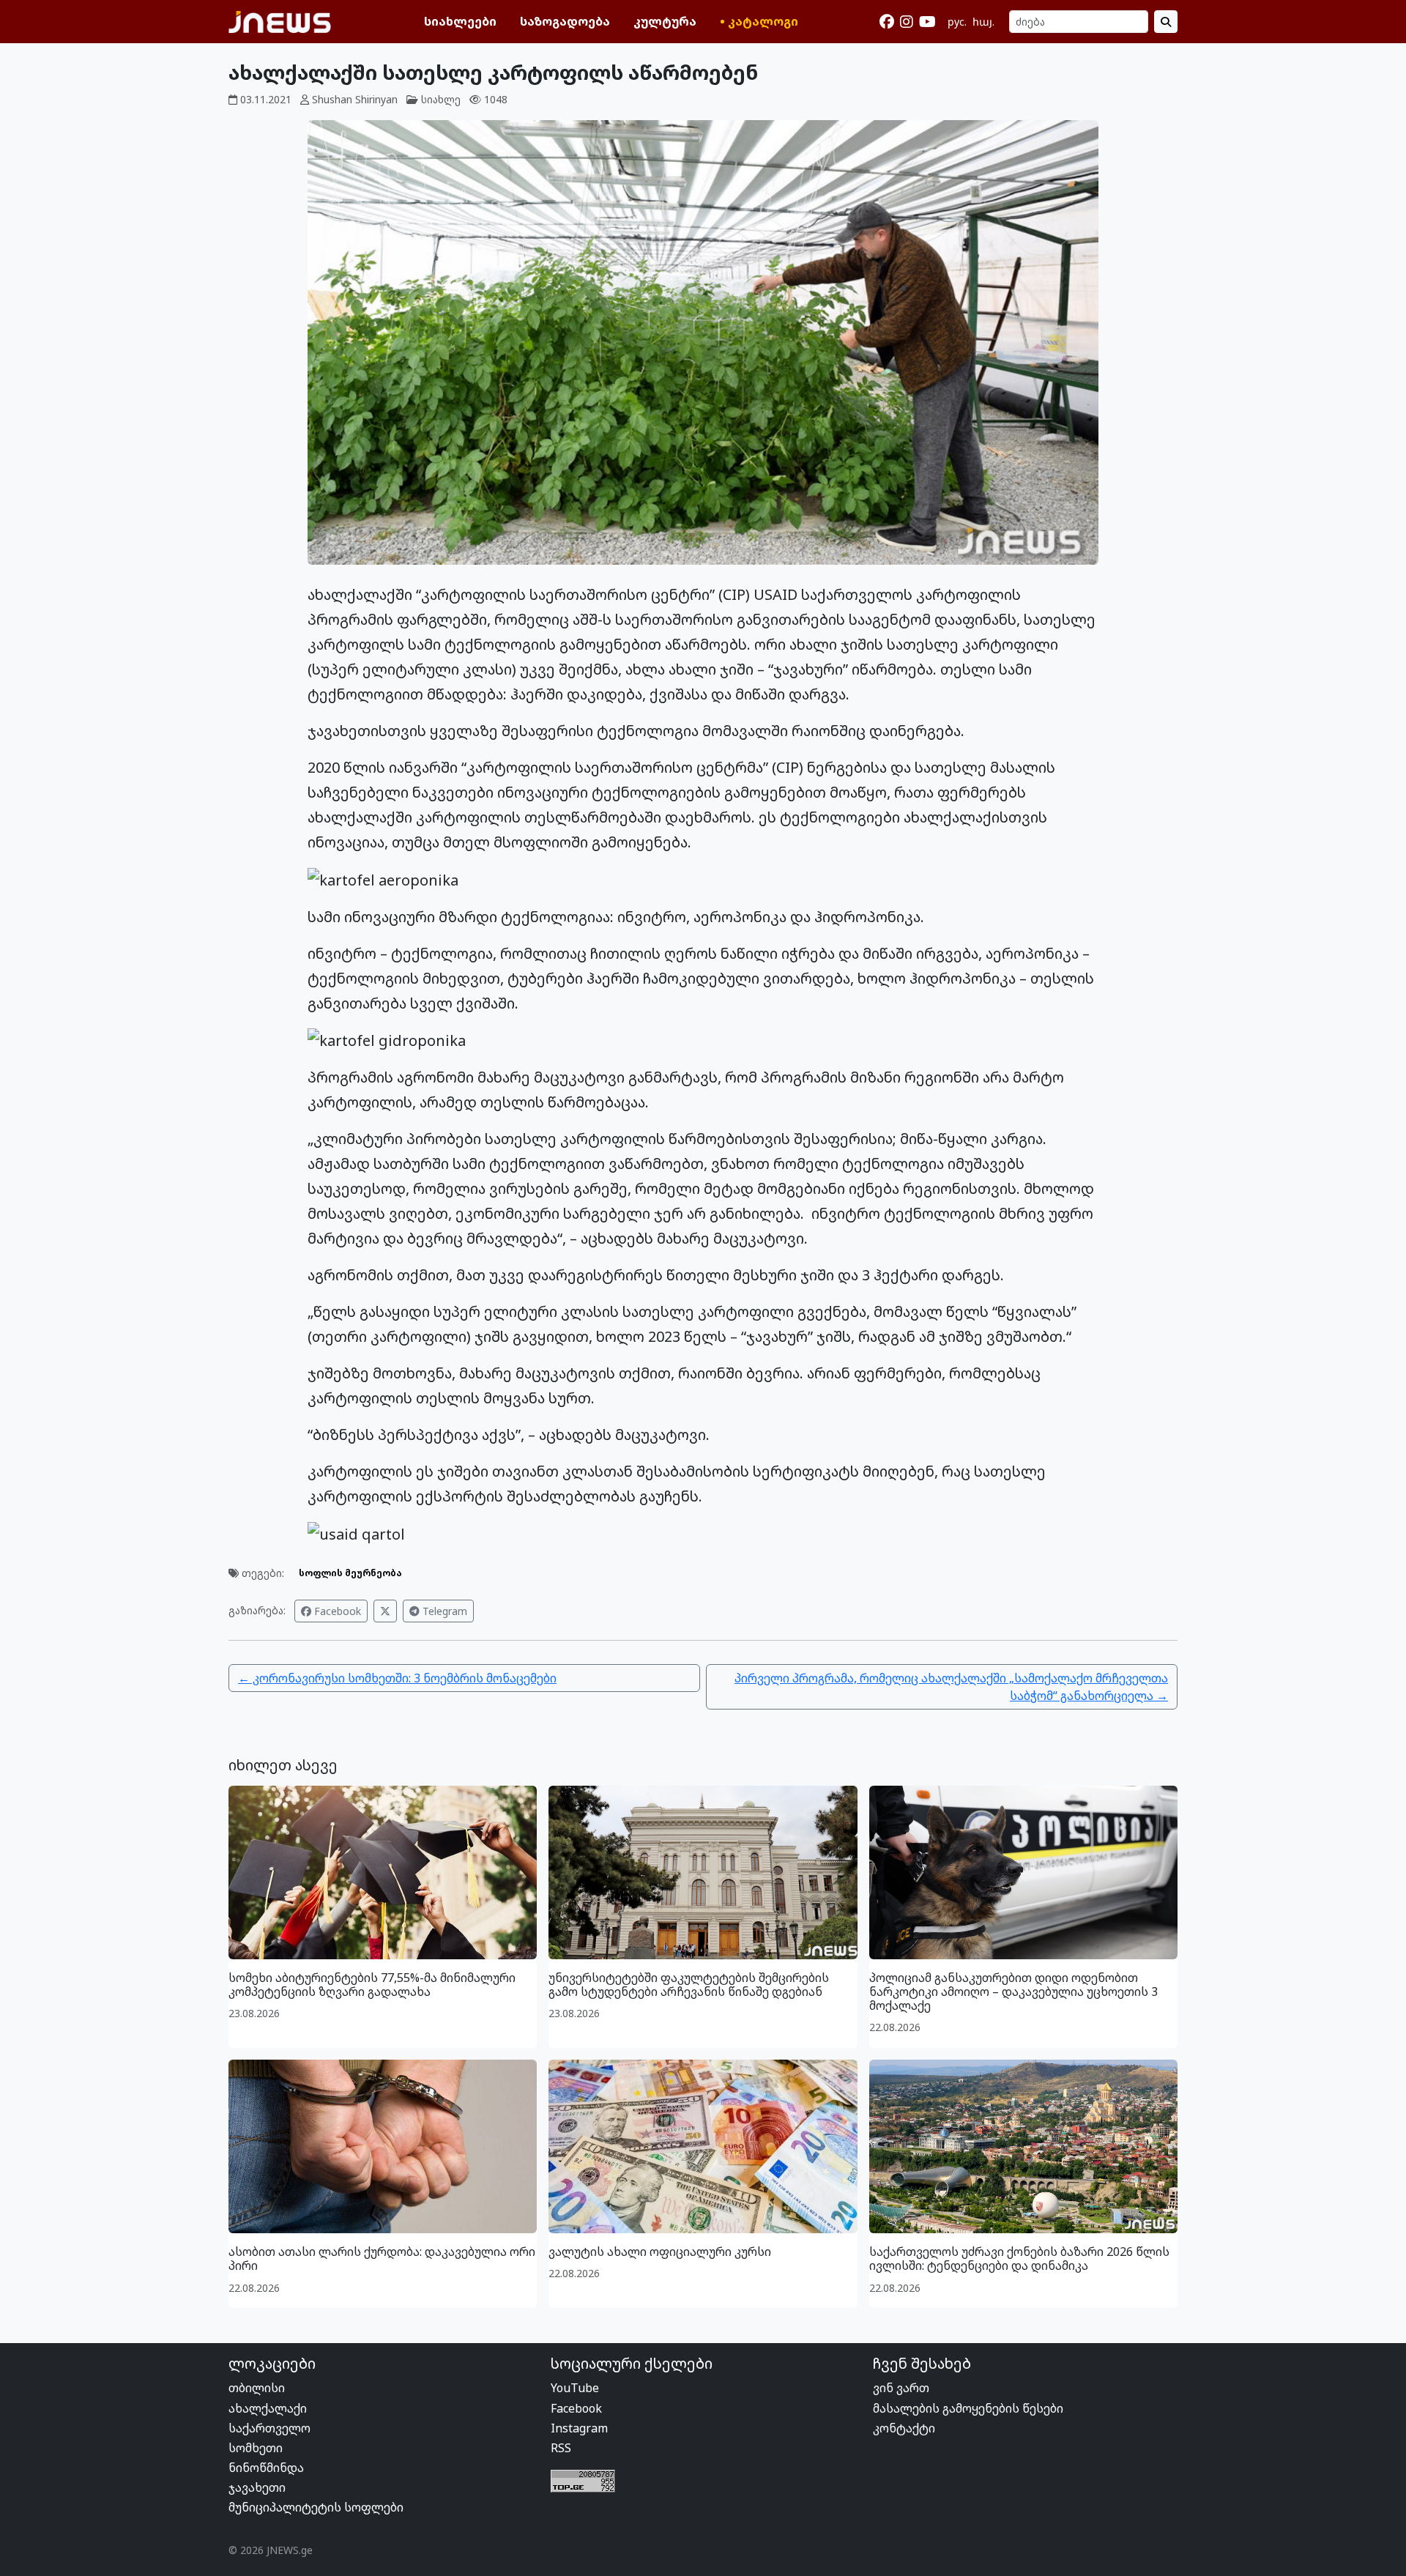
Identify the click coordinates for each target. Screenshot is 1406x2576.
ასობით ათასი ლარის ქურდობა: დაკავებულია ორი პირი (382, 2258)
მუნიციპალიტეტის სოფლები (316, 2507)
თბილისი (257, 2388)
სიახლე (441, 99)
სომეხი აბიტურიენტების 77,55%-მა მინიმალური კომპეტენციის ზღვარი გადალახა (372, 1985)
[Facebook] (887, 22)
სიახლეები (460, 21)
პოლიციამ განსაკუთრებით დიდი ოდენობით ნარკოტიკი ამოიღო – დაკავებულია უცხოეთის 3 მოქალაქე (1013, 1992)
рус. (957, 22)
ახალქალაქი (268, 2408)
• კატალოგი (759, 21)
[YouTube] (927, 22)
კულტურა (665, 21)
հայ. (983, 22)
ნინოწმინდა (266, 2468)
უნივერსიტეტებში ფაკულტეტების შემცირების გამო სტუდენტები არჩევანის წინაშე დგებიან (689, 1985)
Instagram (579, 2428)
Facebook (336, 1611)
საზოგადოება (565, 21)
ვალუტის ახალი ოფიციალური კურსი (660, 2252)
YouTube (575, 2388)
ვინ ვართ (901, 2388)
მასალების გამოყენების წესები (968, 2408)
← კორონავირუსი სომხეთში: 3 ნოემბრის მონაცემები (397, 1678)
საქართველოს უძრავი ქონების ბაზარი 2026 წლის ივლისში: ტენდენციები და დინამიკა (1019, 2258)
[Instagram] (907, 22)
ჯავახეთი (257, 2487)
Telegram (443, 1611)
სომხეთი (256, 2448)
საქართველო (269, 2428)
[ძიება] (1166, 22)
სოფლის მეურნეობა (350, 1573)
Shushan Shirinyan (355, 99)
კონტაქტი (904, 2428)
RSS (561, 2448)
